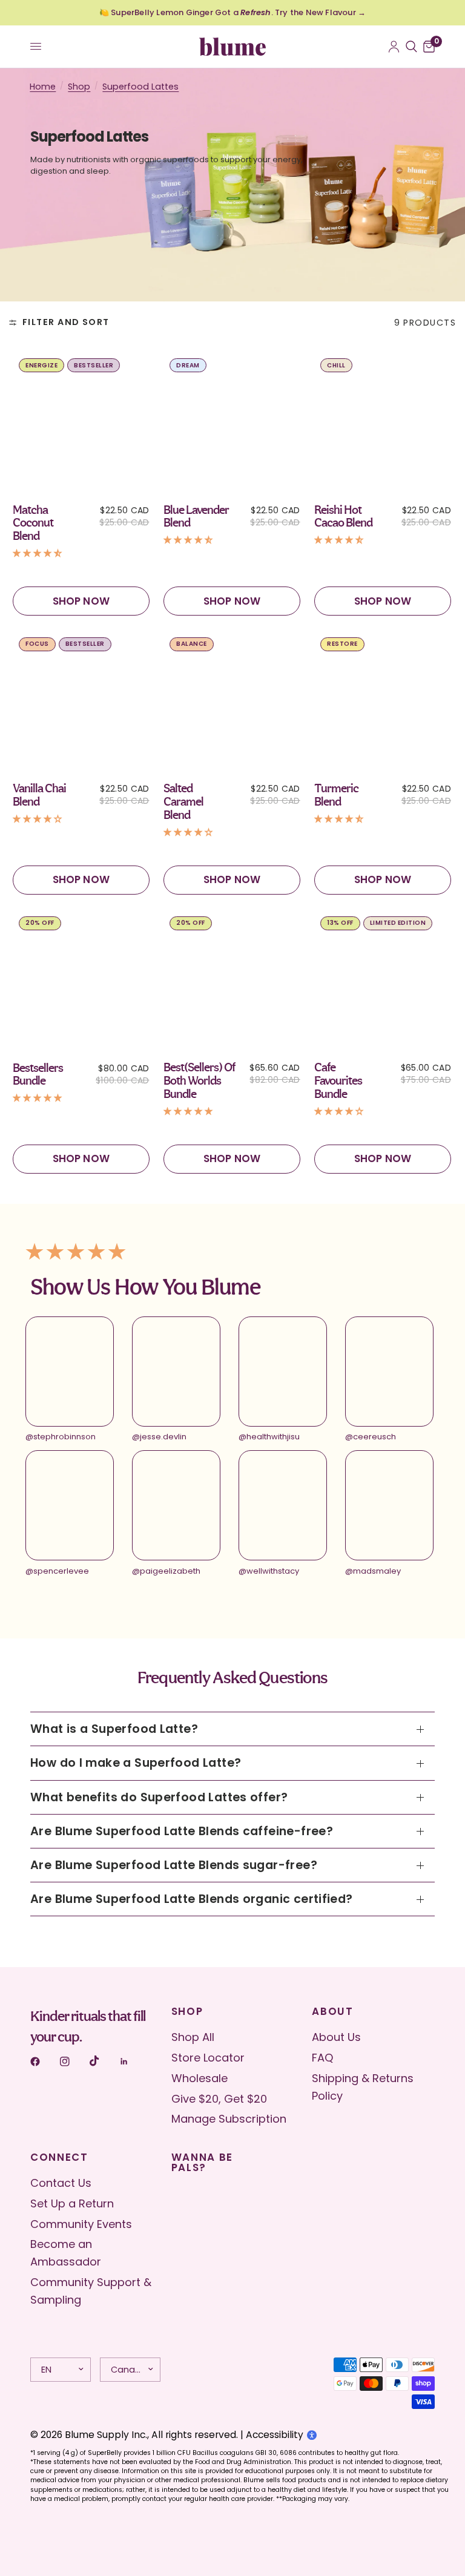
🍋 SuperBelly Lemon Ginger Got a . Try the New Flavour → (232, 12)
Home (43, 87)
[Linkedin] (133, 2062)
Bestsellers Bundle (38, 1075)
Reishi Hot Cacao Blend (343, 517)
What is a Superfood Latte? (114, 1729)
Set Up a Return (72, 2203)
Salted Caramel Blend (183, 802)
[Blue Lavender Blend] (232, 421)
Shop (79, 87)
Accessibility (275, 2435)
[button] (39, 551)
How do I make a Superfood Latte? (136, 1763)
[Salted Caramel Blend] (232, 700)
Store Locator (208, 2058)
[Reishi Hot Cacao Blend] (383, 421)
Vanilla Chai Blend (39, 795)
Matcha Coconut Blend (33, 523)
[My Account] (394, 47)
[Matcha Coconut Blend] (82, 421)
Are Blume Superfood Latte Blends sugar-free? (174, 1865)
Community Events (81, 2224)
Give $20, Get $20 (219, 2099)
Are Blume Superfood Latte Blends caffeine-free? (182, 1831)
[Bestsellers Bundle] (82, 979)
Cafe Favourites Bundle (338, 1081)
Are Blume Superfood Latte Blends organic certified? (192, 1899)
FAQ (322, 2058)
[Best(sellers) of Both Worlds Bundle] (232, 979)
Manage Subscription (229, 2119)
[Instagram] (73, 2062)
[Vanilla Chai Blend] (82, 700)
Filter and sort (66, 322)
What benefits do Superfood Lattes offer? (159, 1797)
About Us (336, 2037)
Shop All (193, 2037)
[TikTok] (103, 2061)
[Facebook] (44, 2062)
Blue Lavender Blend (196, 517)
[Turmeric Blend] (383, 700)
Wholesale (200, 2078)
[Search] (411, 47)
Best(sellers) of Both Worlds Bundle (199, 1081)
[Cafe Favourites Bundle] (383, 979)
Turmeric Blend (336, 795)
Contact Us (61, 2183)
